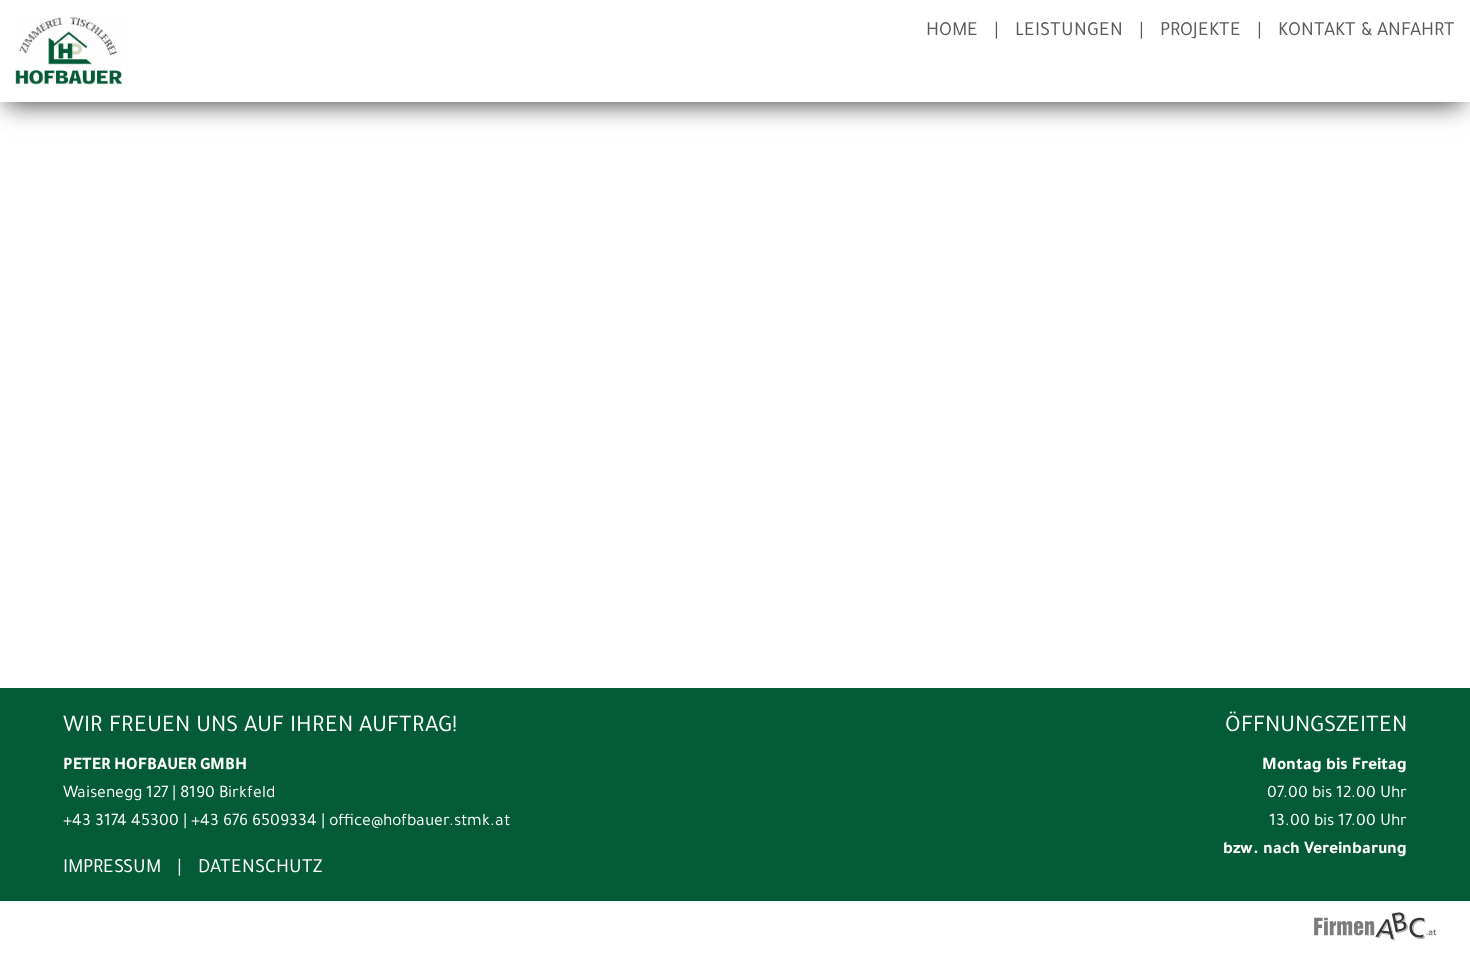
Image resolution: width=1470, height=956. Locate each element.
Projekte (1200, 32)
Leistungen (1069, 32)
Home (952, 32)
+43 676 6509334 (254, 822)
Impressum (112, 869)
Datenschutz (260, 869)
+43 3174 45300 (121, 822)
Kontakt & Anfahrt (1366, 32)
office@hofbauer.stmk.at (419, 822)
